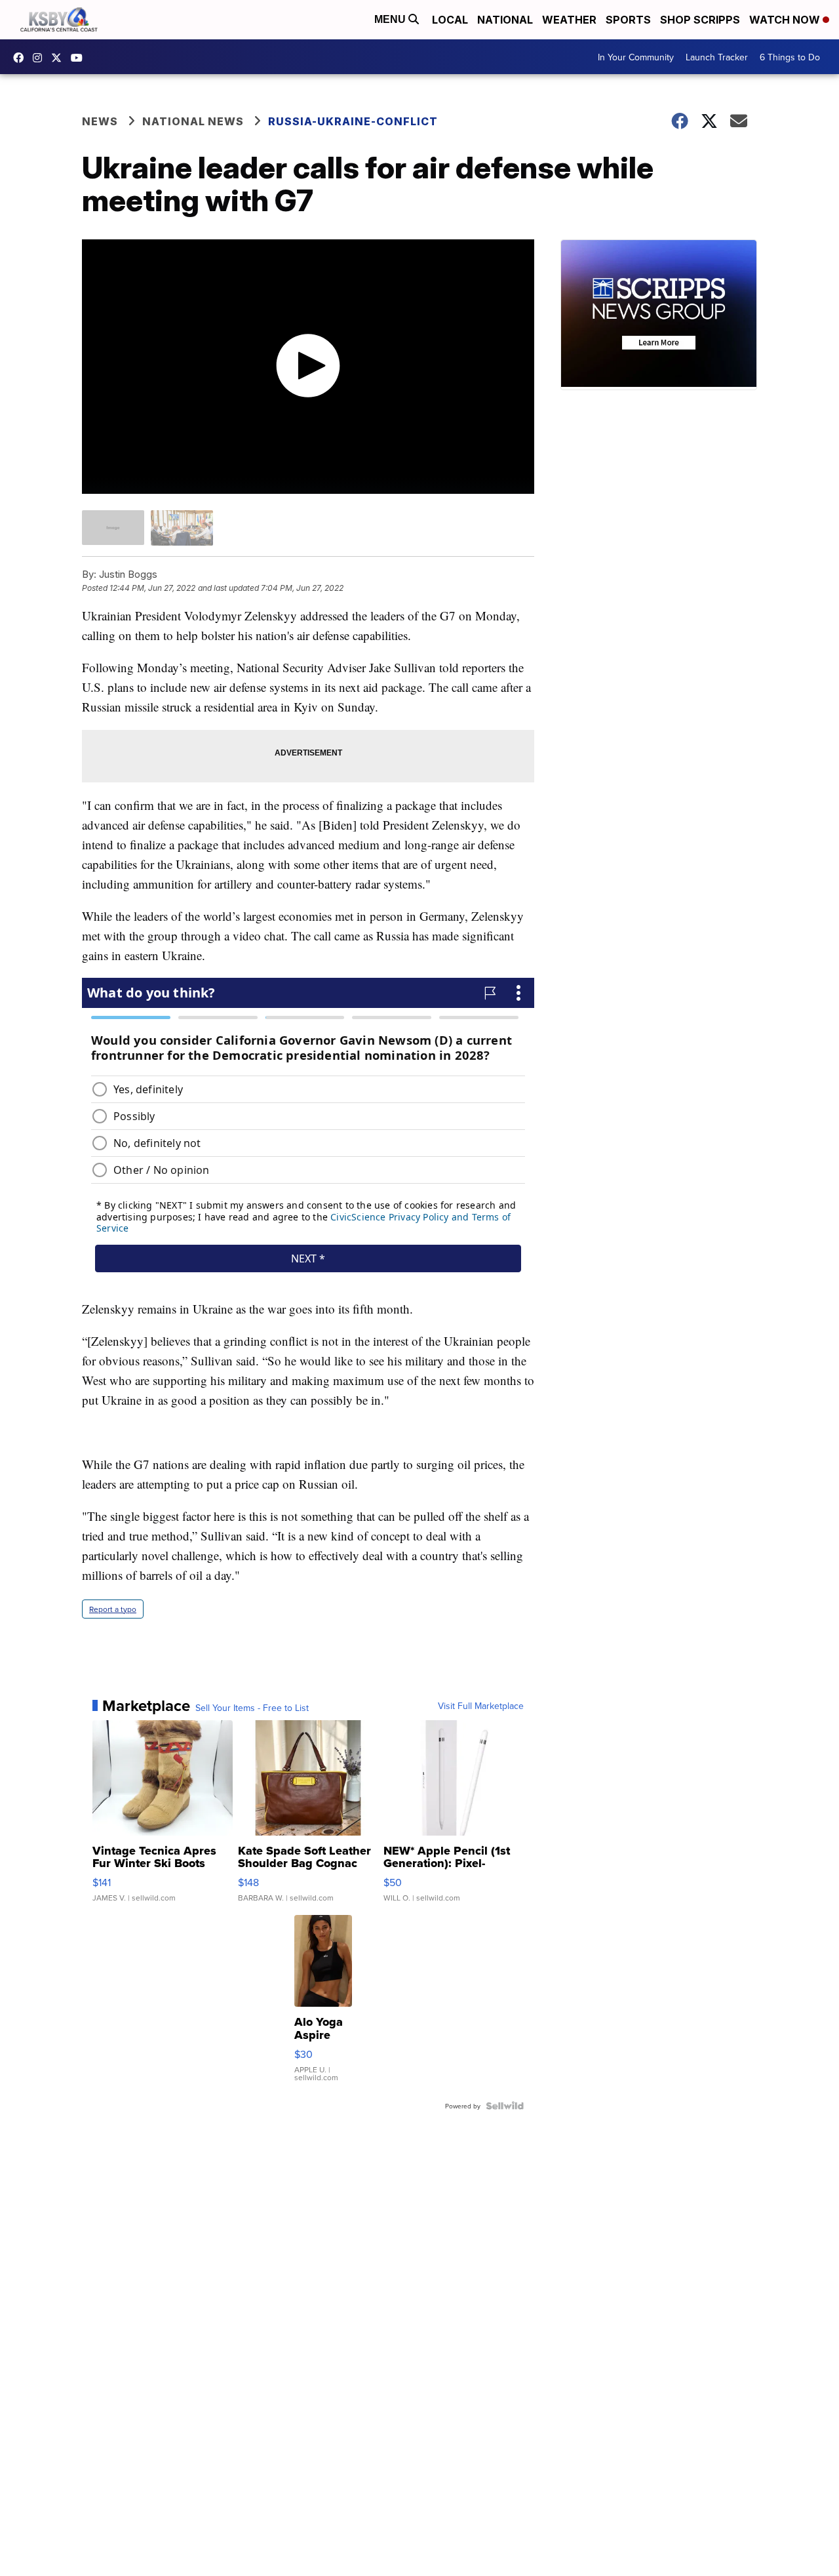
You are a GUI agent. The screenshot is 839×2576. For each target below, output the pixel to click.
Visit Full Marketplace (481, 1706)
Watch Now (786, 20)
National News (193, 121)
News (100, 121)
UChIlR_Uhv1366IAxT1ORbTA (80, 58)
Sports (628, 20)
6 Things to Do (790, 57)
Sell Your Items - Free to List (252, 1708)
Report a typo (113, 1609)
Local (450, 20)
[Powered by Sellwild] (505, 2106)
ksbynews (22, 58)
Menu (391, 19)
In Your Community (636, 57)
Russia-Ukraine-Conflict (353, 121)
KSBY (60, 58)
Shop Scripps (700, 20)
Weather (569, 20)
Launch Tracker (717, 57)
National (505, 20)
